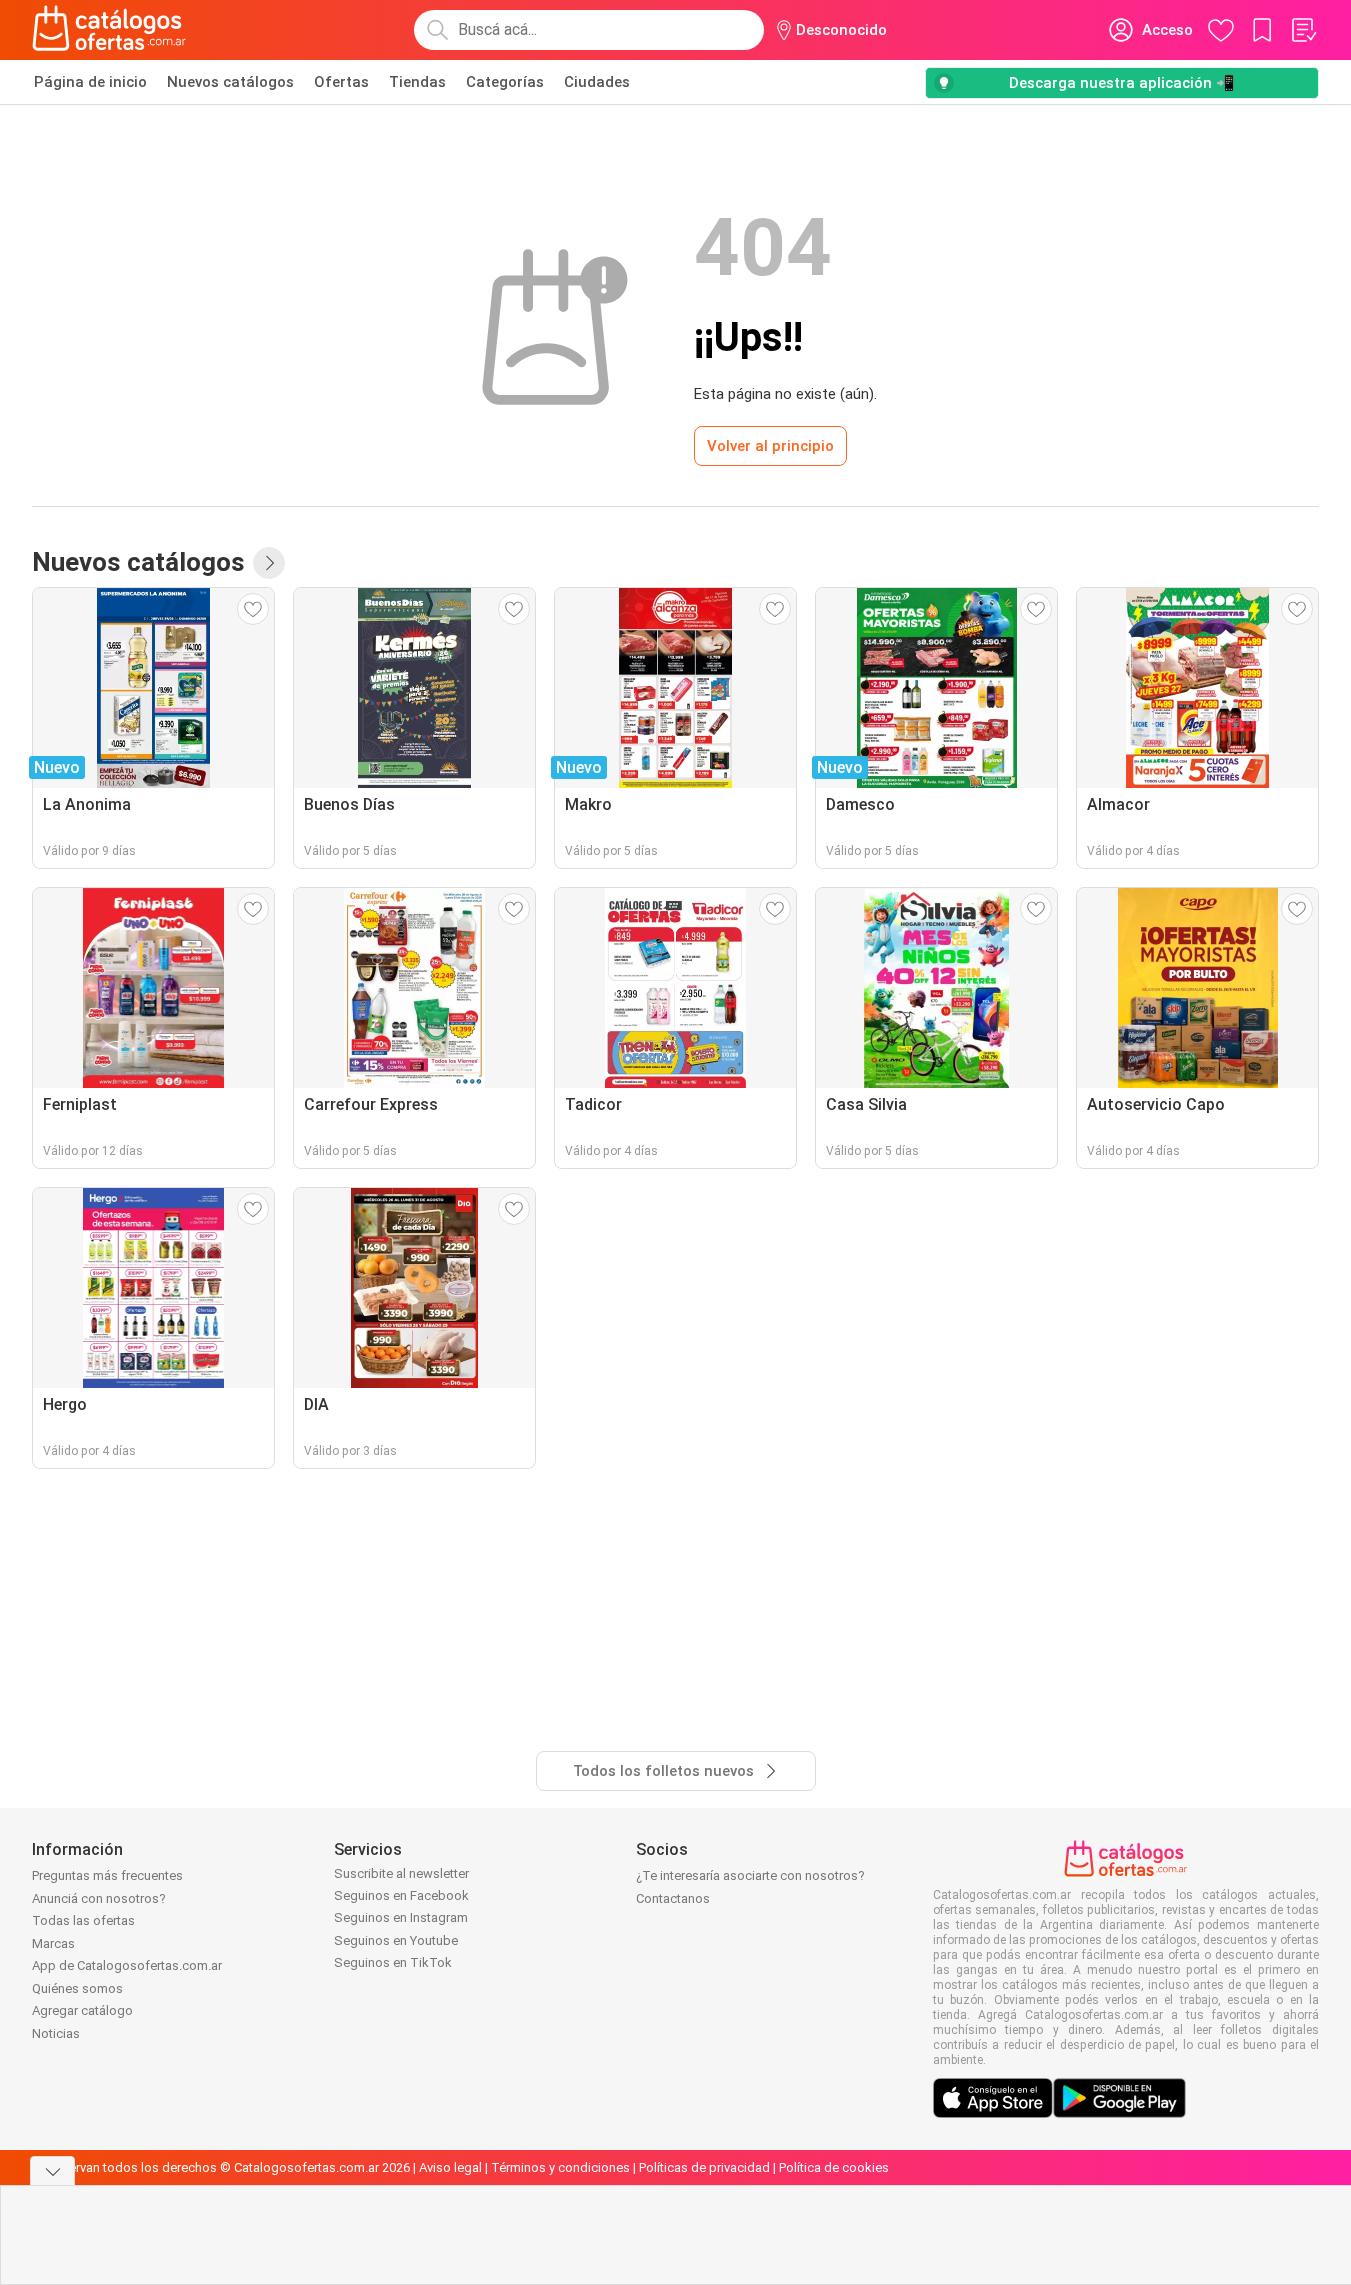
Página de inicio (90, 82)
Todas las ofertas (83, 1920)
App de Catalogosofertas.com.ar (127, 1965)
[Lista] (1303, 30)
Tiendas (417, 82)
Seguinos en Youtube (396, 1940)
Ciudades (597, 82)
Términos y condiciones (560, 2167)
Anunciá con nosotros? (99, 1898)
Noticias (56, 2033)
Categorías (505, 82)
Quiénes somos (77, 1988)
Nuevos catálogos (230, 82)
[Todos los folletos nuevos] (269, 563)
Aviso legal (450, 2167)
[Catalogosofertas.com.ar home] (109, 30)
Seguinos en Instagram (401, 1917)
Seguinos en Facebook (401, 1895)
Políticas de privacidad (704, 2167)
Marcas (53, 1943)
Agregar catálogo (82, 2010)
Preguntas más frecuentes (107, 1875)
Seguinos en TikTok (393, 1962)
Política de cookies (834, 2167)
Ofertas (341, 82)
